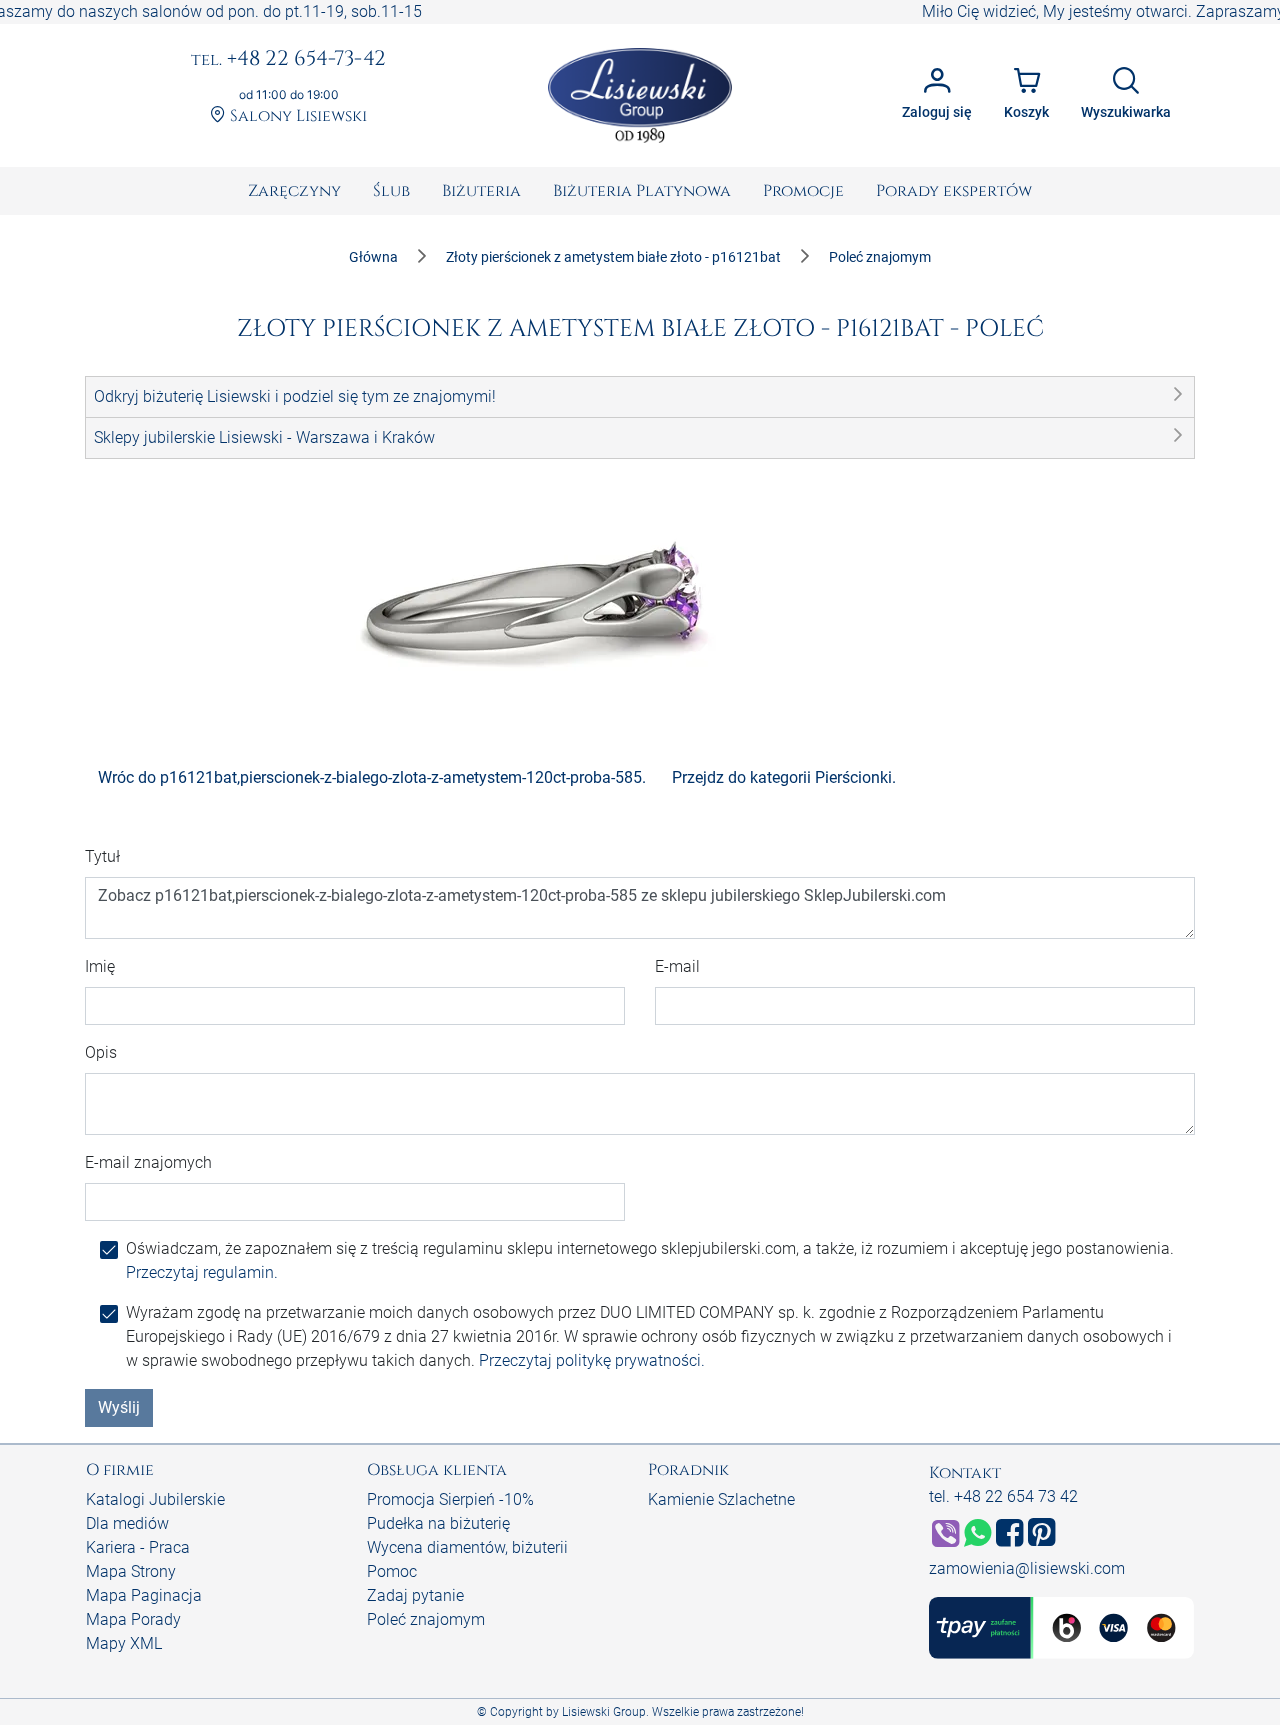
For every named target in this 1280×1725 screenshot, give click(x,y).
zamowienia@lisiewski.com (1027, 1568)
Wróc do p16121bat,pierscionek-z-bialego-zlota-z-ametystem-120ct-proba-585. (372, 777)
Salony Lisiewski (296, 116)
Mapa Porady (133, 1619)
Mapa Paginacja (144, 1595)
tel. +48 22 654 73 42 (1003, 1496)
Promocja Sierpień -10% (450, 1499)
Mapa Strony (131, 1571)
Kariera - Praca (138, 1547)
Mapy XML (124, 1643)
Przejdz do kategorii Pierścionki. (784, 777)
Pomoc (392, 1571)
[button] (640, 397)
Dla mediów (127, 1523)
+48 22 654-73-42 (288, 60)
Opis (101, 1052)
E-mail (677, 966)
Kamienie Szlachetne (721, 1499)
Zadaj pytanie (415, 1595)
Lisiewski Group (604, 1712)
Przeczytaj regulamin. (202, 1272)
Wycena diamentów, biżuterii (467, 1547)
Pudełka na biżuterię (438, 1523)
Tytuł (102, 856)
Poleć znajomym (426, 1619)
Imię (100, 966)
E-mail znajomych (148, 1162)
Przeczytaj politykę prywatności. (592, 1360)
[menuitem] (294, 191)
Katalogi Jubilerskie (155, 1499)
